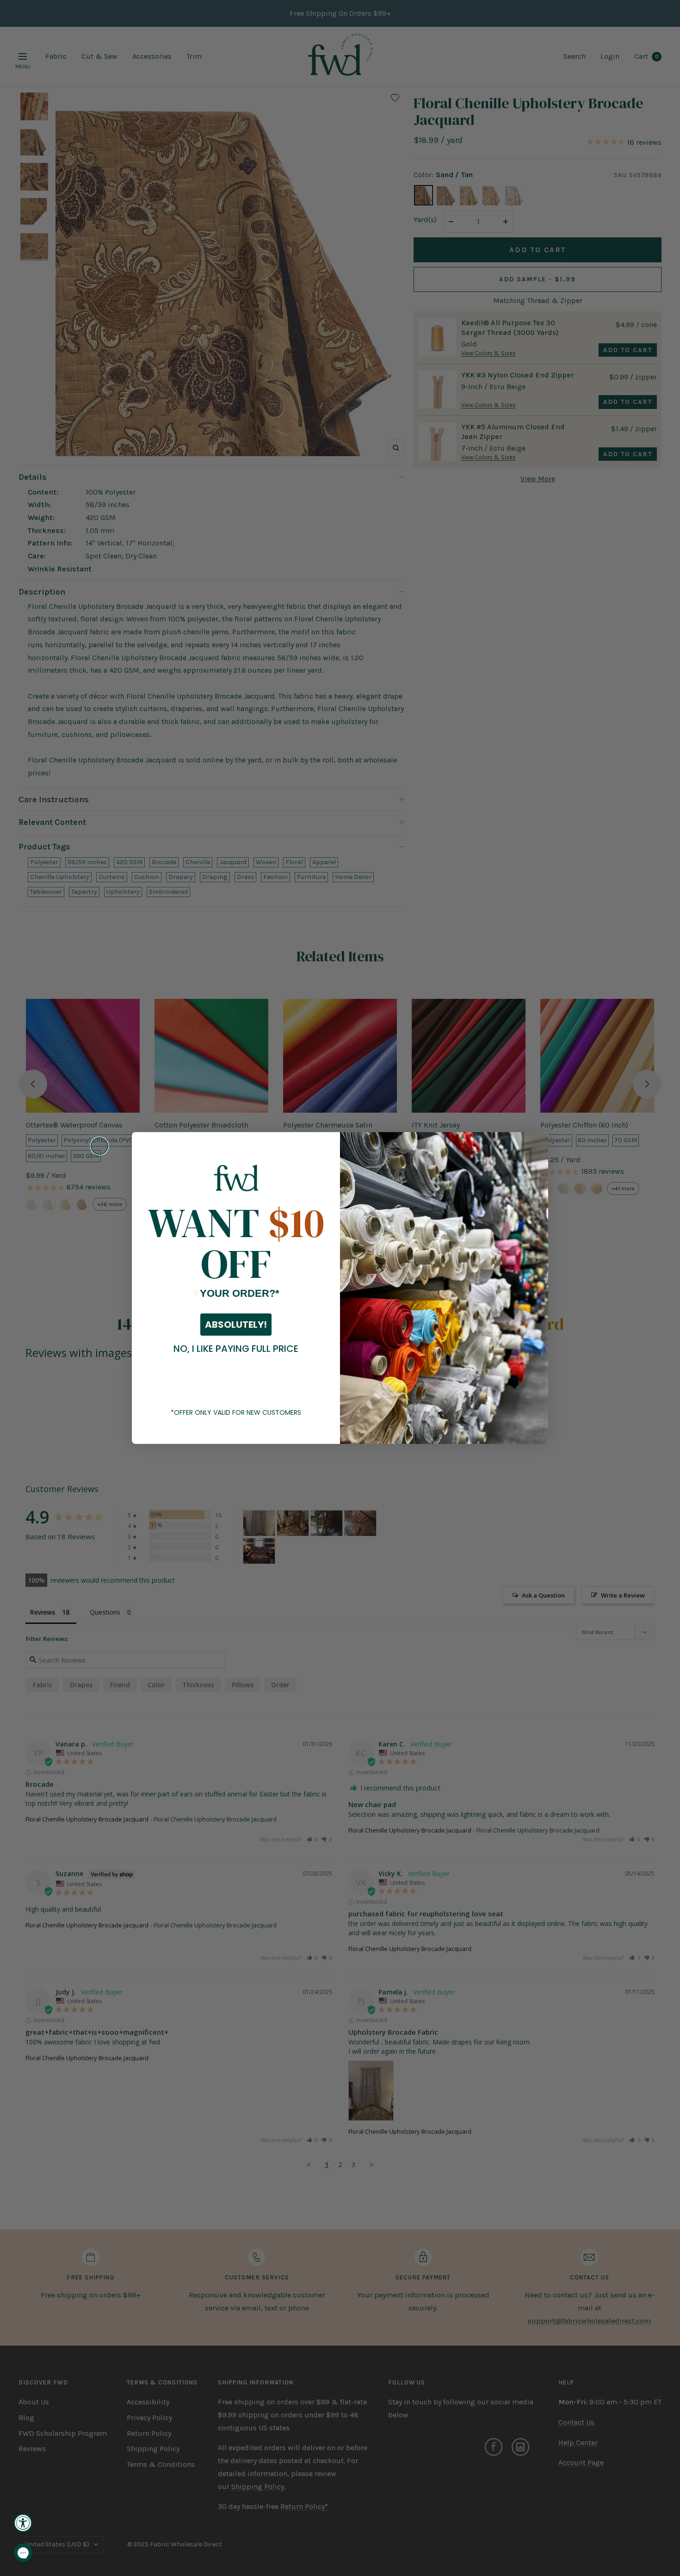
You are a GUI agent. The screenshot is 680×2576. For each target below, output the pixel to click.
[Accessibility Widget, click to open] (23, 2523)
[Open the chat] (23, 2553)
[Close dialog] (99, 1146)
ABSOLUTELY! (236, 1325)
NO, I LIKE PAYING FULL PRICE (236, 1349)
